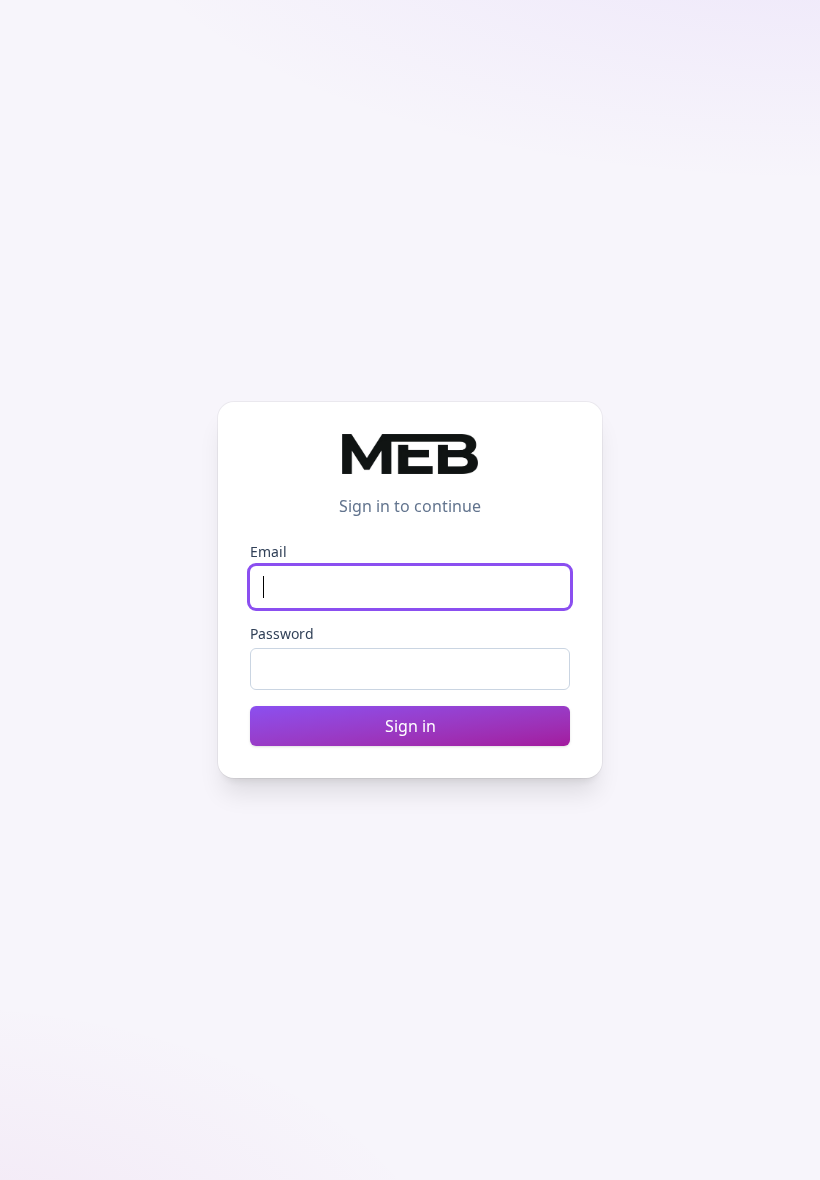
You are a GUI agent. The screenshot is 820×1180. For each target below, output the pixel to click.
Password (282, 633)
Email (268, 551)
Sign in (410, 726)
